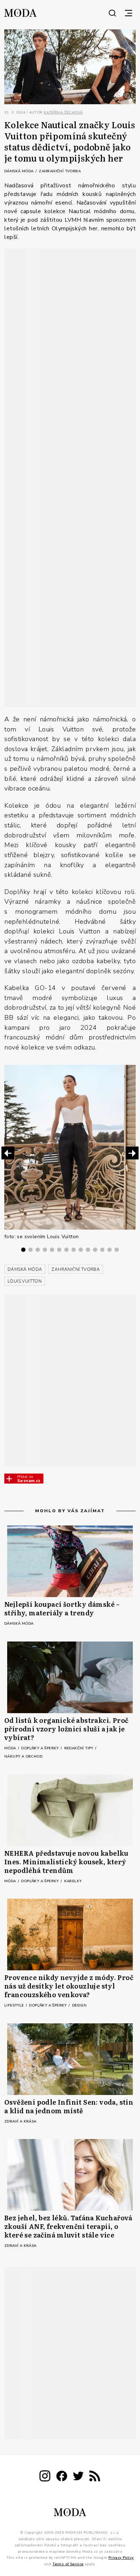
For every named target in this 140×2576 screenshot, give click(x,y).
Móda (11, 1748)
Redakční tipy (80, 1748)
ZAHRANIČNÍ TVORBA (76, 1269)
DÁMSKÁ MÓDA (25, 1269)
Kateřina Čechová (63, 112)
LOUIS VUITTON (25, 1281)
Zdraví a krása (20, 2121)
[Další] (132, 1153)
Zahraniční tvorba (60, 171)
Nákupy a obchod (23, 1756)
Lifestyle (15, 2005)
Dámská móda (20, 171)
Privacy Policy (121, 2558)
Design (79, 2005)
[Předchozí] (8, 1153)
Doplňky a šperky (41, 1748)
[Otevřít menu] (129, 13)
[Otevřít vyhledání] (112, 13)
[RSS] (95, 2477)
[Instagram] (45, 2477)
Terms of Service (68, 2564)
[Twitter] (78, 2477)
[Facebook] (62, 2477)
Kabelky (73, 1881)
